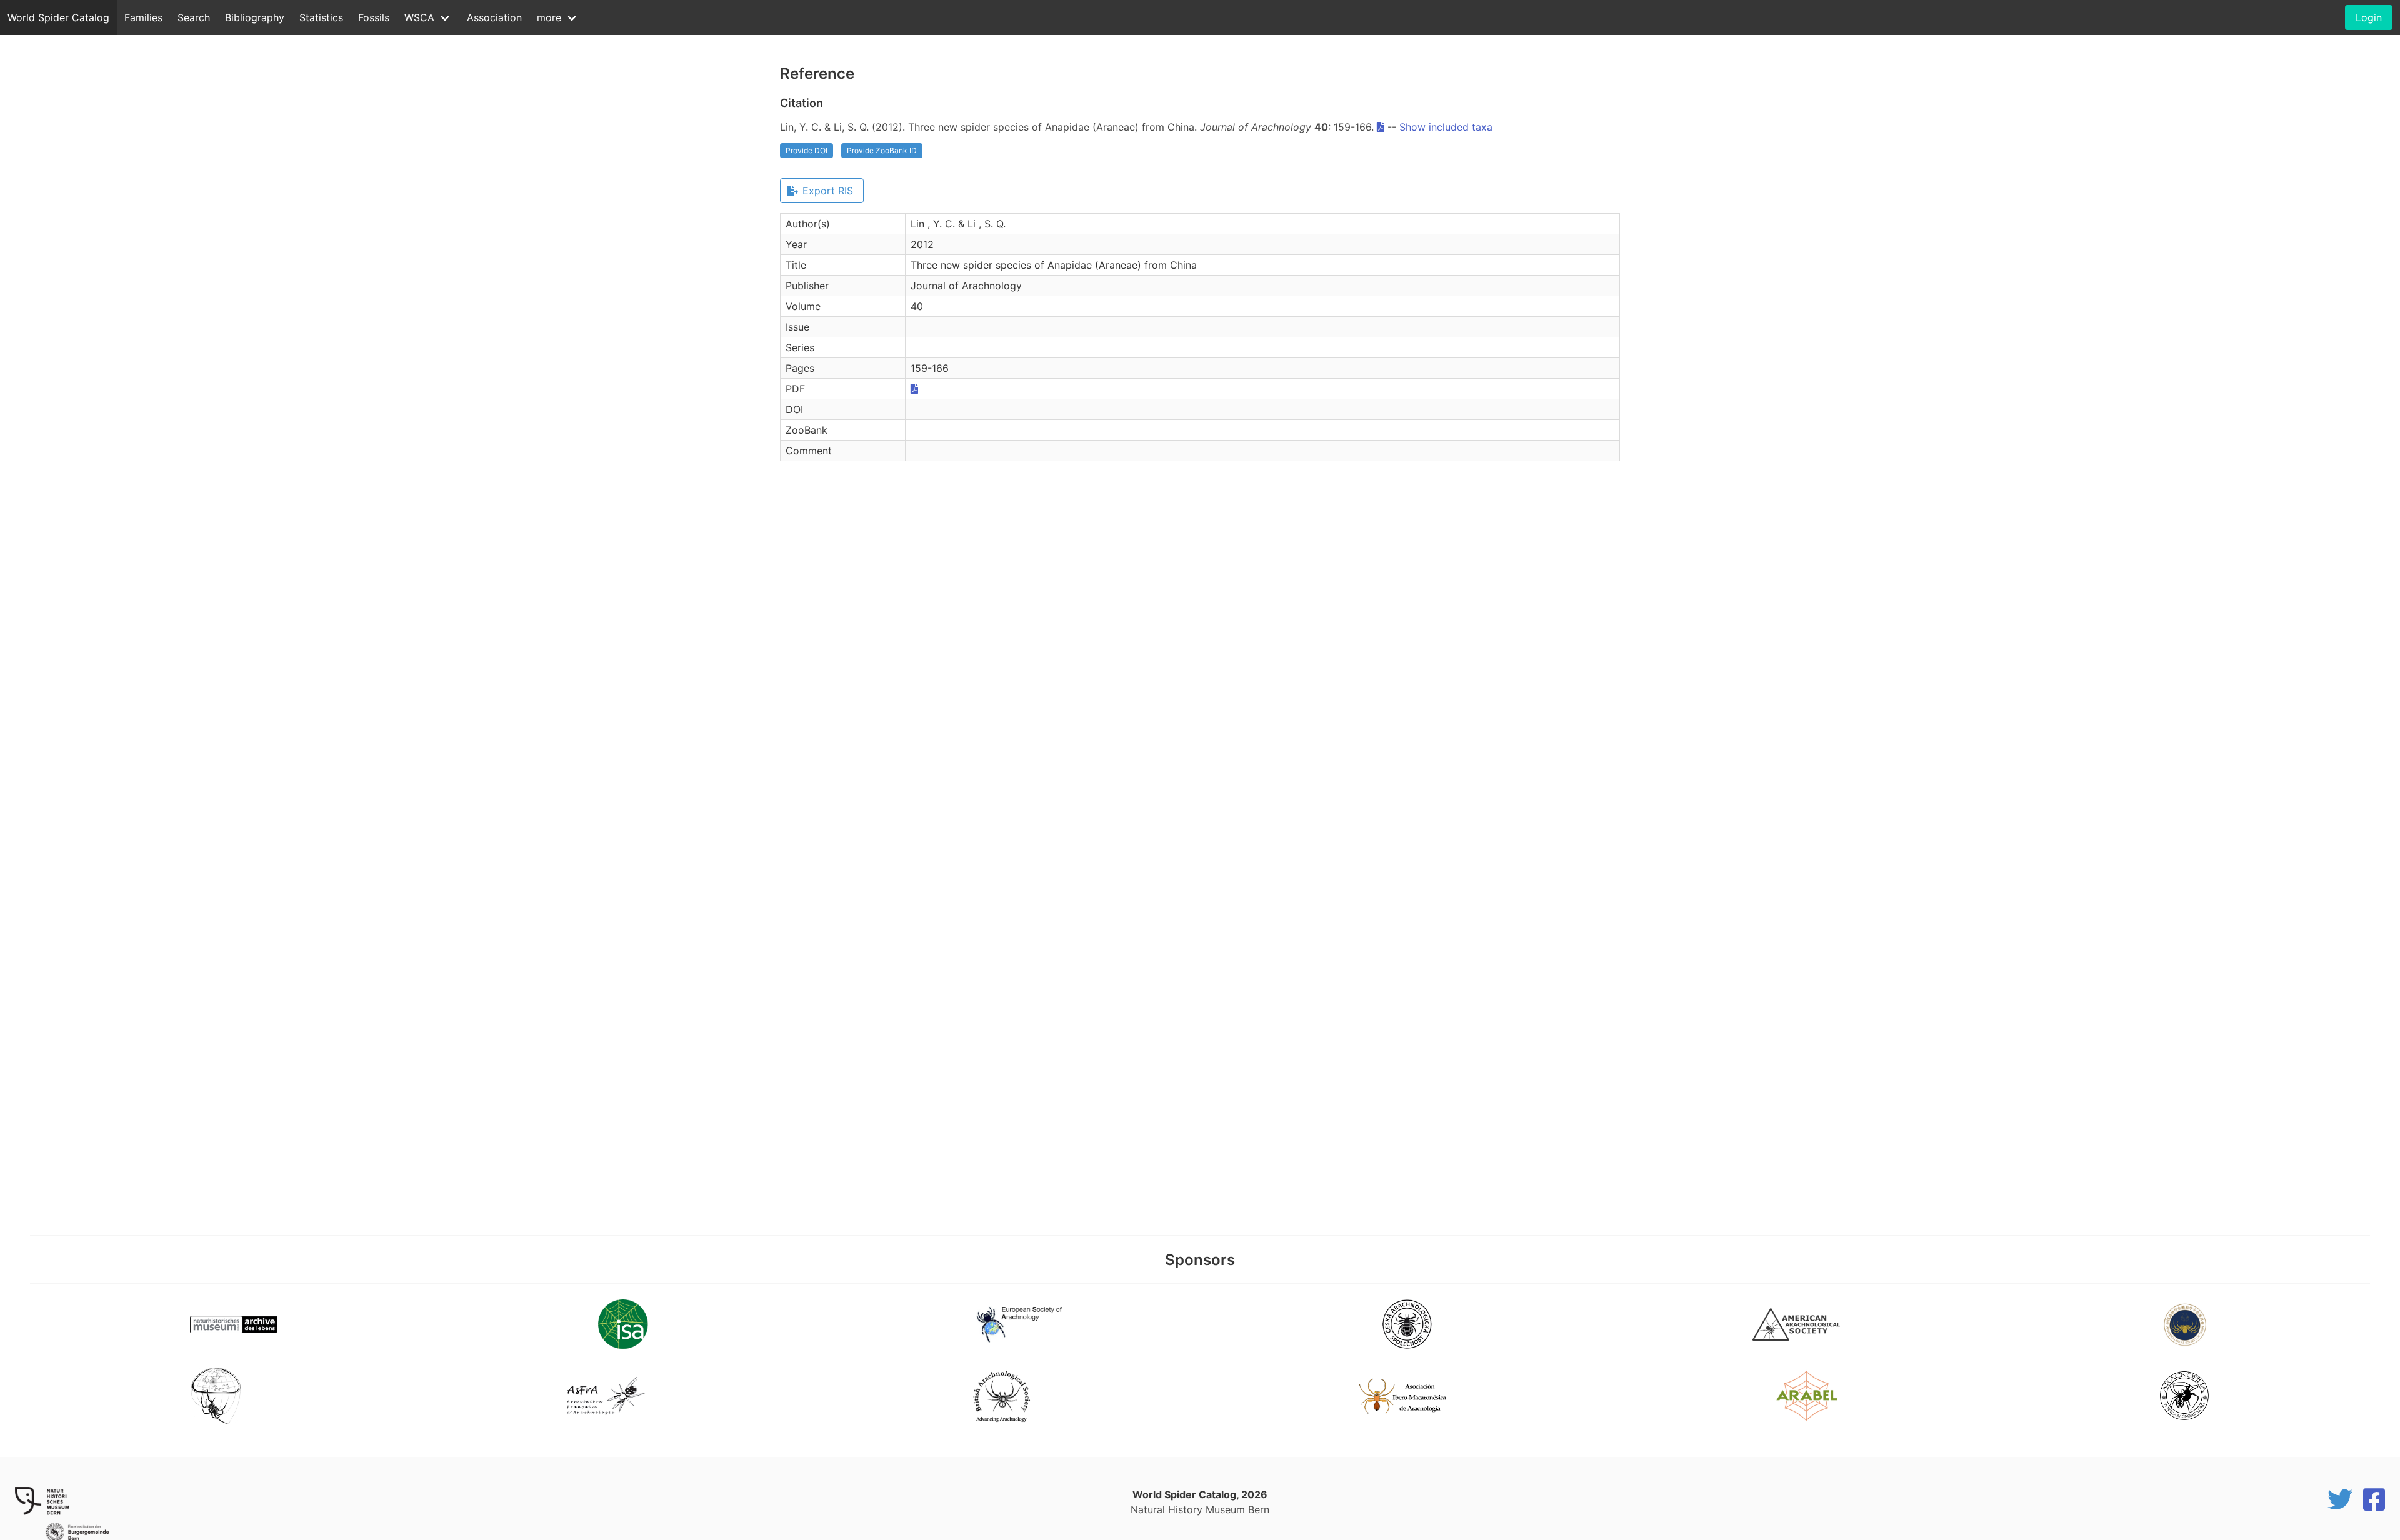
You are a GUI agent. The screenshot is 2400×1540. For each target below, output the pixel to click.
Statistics (321, 17)
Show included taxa (1446, 127)
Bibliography (255, 17)
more (549, 17)
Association (494, 17)
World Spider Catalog (58, 17)
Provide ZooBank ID (882, 150)
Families (143, 17)
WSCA (419, 17)
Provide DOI (807, 150)
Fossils (374, 17)
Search (194, 17)
